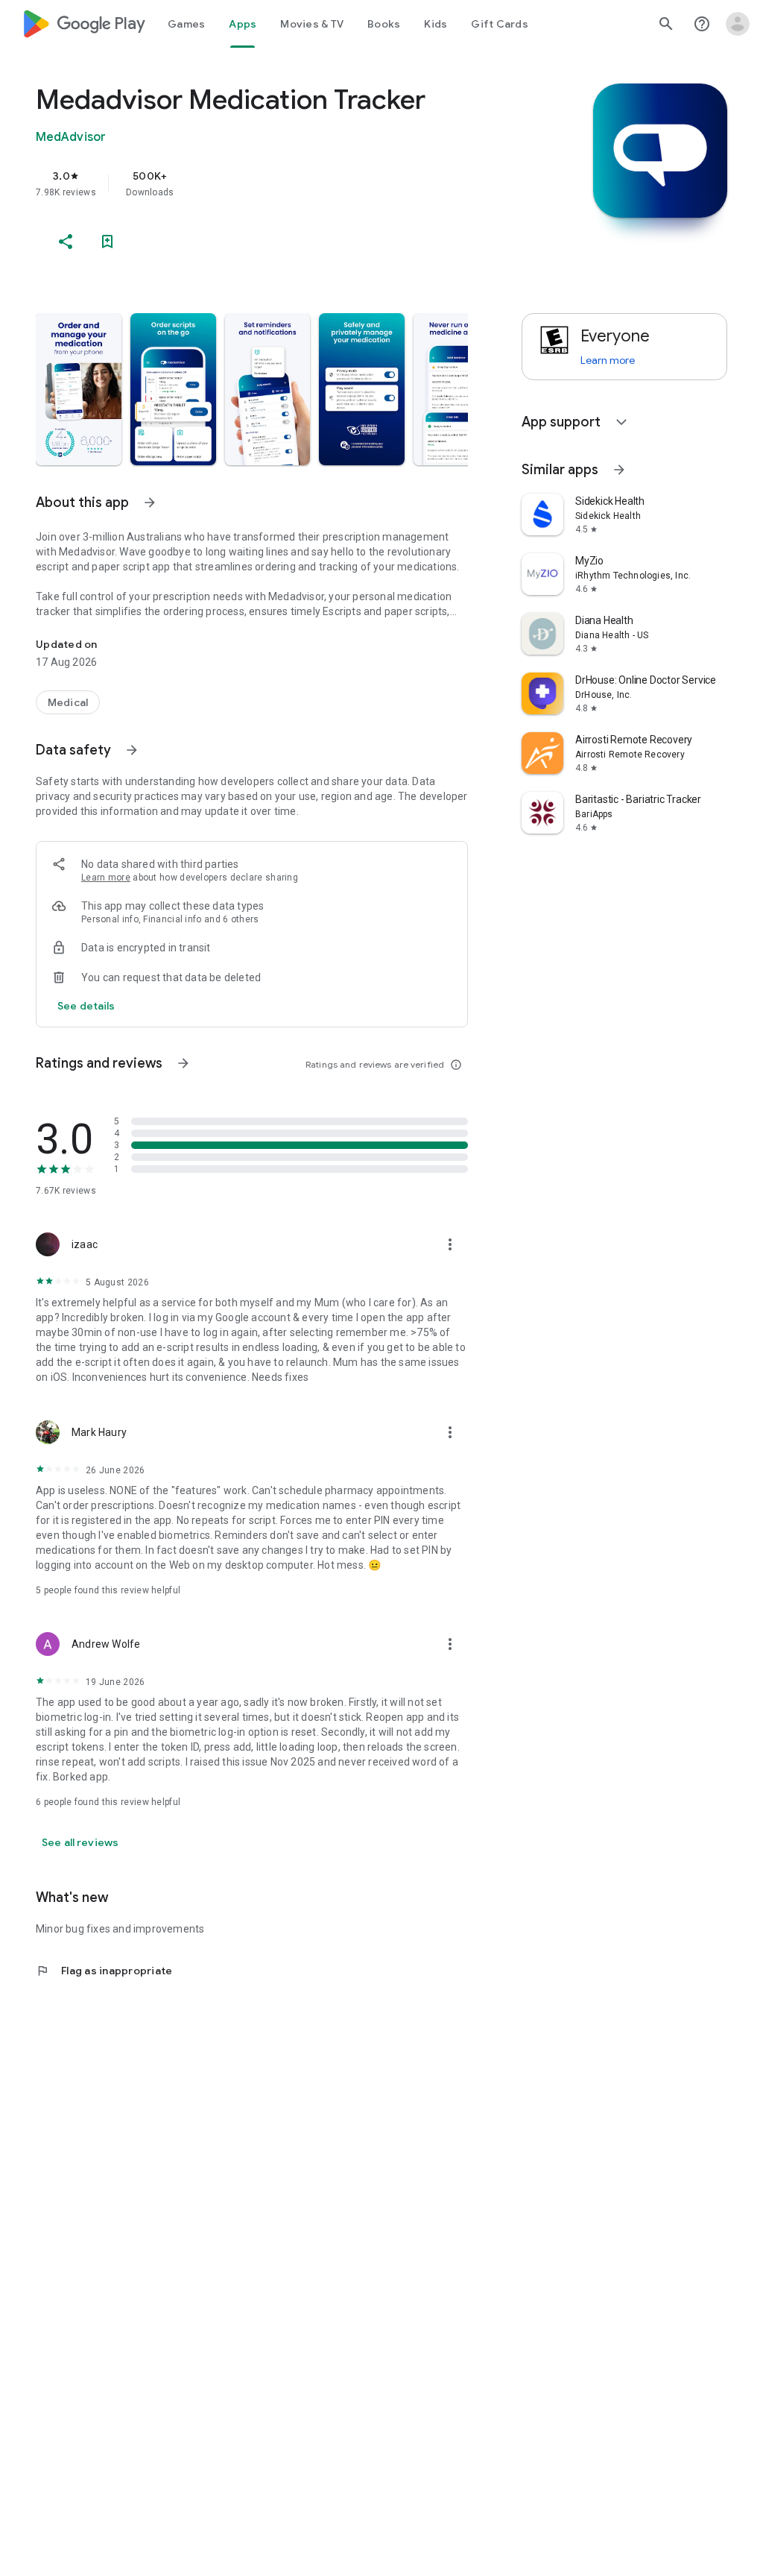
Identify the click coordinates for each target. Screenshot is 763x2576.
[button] (79, 389)
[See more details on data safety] (86, 1006)
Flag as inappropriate (104, 1971)
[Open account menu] (738, 24)
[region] (273, 183)
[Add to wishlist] (107, 242)
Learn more (106, 878)
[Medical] (68, 702)
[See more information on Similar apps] (619, 470)
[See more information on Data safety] (132, 750)
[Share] (66, 242)
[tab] (186, 24)
